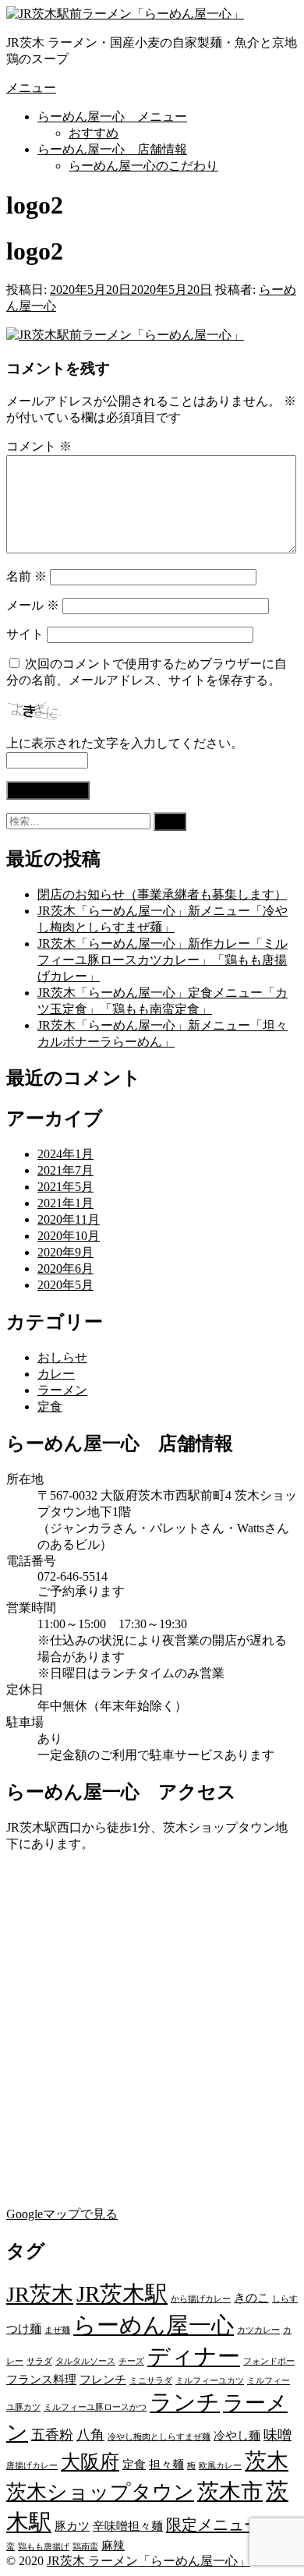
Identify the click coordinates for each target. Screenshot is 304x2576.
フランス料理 (41, 2380)
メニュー (31, 88)
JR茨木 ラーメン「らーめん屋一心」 (148, 2561)
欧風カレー (220, 2466)
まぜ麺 (57, 2330)
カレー (56, 1374)
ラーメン (62, 1390)
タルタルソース (85, 2361)
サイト (25, 634)
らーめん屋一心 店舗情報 (112, 149)
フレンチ (103, 2380)
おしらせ (62, 1357)
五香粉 (52, 2435)
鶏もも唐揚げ (44, 2547)
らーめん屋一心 (154, 2325)
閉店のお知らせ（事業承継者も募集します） (162, 894)
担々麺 (166, 2465)
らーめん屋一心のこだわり (143, 166)
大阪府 (90, 2462)
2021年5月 (65, 1187)
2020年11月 (69, 1219)
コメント (39, 446)
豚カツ (72, 2526)
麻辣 (113, 2546)
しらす (285, 2299)
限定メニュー (213, 2525)
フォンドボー (269, 2361)
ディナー (194, 2356)
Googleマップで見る (62, 2214)
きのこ (251, 2298)
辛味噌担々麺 (128, 2526)
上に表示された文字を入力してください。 (125, 743)
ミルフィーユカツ (210, 2381)
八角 (90, 2435)
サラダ (39, 2361)
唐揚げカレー (32, 2466)
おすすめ (94, 133)
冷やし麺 (237, 2436)
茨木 (267, 2461)
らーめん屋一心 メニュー (112, 117)
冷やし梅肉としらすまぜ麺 (159, 2437)
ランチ (185, 2402)
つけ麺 (24, 2329)
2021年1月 (65, 1203)
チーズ (131, 2361)
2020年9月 (65, 1252)
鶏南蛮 (85, 2547)
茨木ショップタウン (100, 2492)
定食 (50, 1406)
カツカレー (258, 2330)
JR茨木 (40, 2294)
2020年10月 (69, 1236)
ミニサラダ (151, 2381)
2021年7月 (65, 1170)
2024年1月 (65, 1154)
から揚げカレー (201, 2299)
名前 (27, 576)
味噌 (277, 2435)
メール (33, 605)
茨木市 (230, 2491)
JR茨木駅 (122, 2294)
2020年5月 (65, 1285)
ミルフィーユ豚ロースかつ (95, 2407)
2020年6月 (65, 1269)
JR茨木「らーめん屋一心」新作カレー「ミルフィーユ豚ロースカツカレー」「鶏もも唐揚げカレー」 (163, 960)
